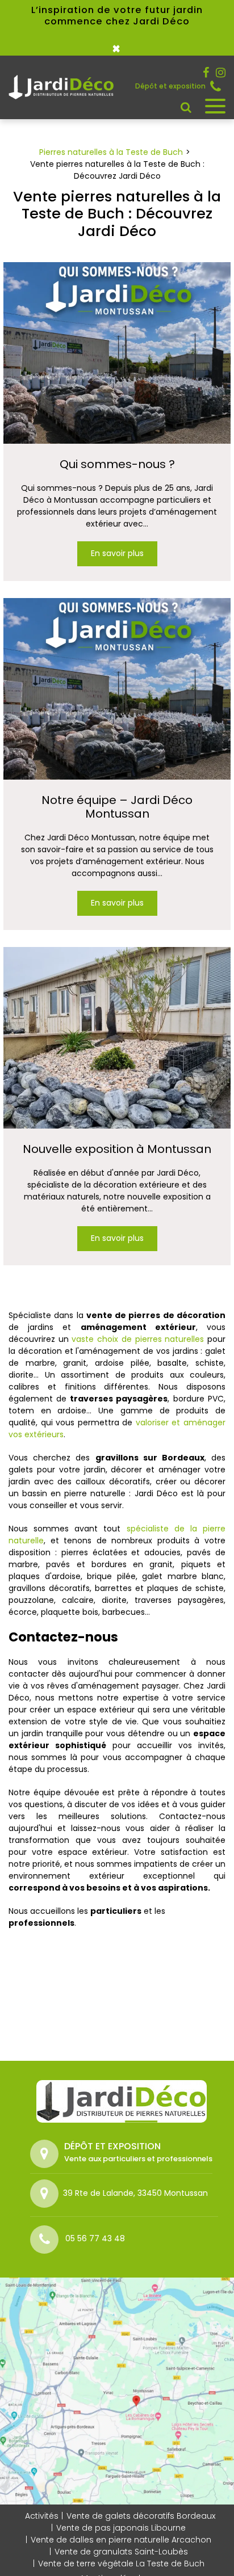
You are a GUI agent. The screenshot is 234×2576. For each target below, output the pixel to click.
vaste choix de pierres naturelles (138, 1339)
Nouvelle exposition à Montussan (117, 1149)
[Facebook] (206, 73)
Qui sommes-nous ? (117, 464)
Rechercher (186, 107)
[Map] (117, 2391)
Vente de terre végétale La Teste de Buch (121, 2564)
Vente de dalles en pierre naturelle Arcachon (121, 2540)
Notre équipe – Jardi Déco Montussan (117, 807)
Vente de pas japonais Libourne (121, 2528)
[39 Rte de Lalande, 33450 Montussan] (47, 2194)
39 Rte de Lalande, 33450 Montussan (135, 2193)
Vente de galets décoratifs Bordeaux (141, 2516)
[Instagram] (221, 73)
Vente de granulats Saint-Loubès (121, 2552)
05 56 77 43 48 (218, 86)
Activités (42, 2516)
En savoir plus (117, 554)
